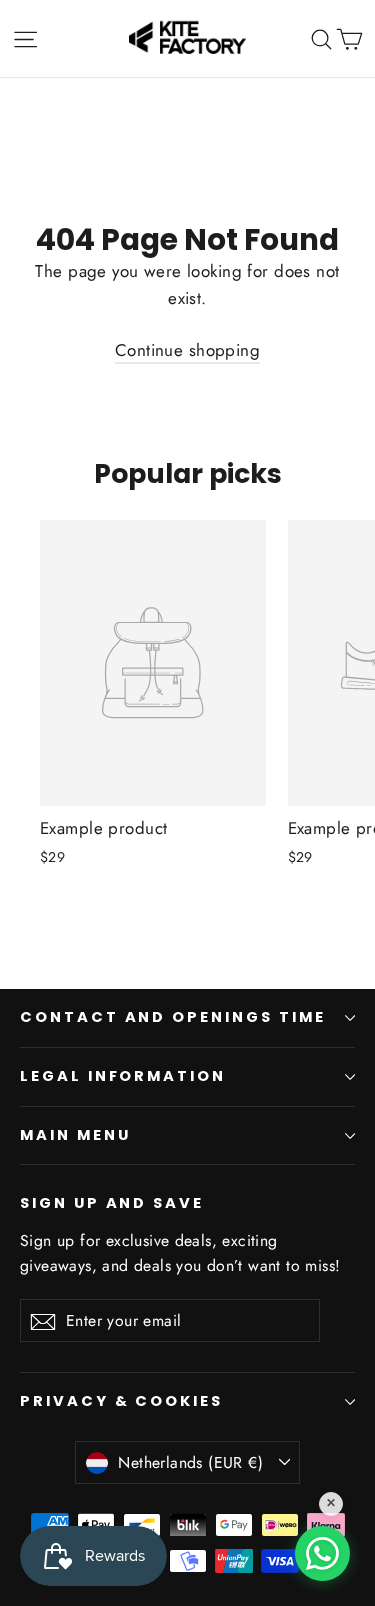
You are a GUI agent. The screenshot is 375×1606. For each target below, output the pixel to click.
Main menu (75, 1135)
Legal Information (123, 1076)
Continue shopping (187, 350)
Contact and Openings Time (173, 1017)
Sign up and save (112, 1203)
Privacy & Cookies (121, 1401)
